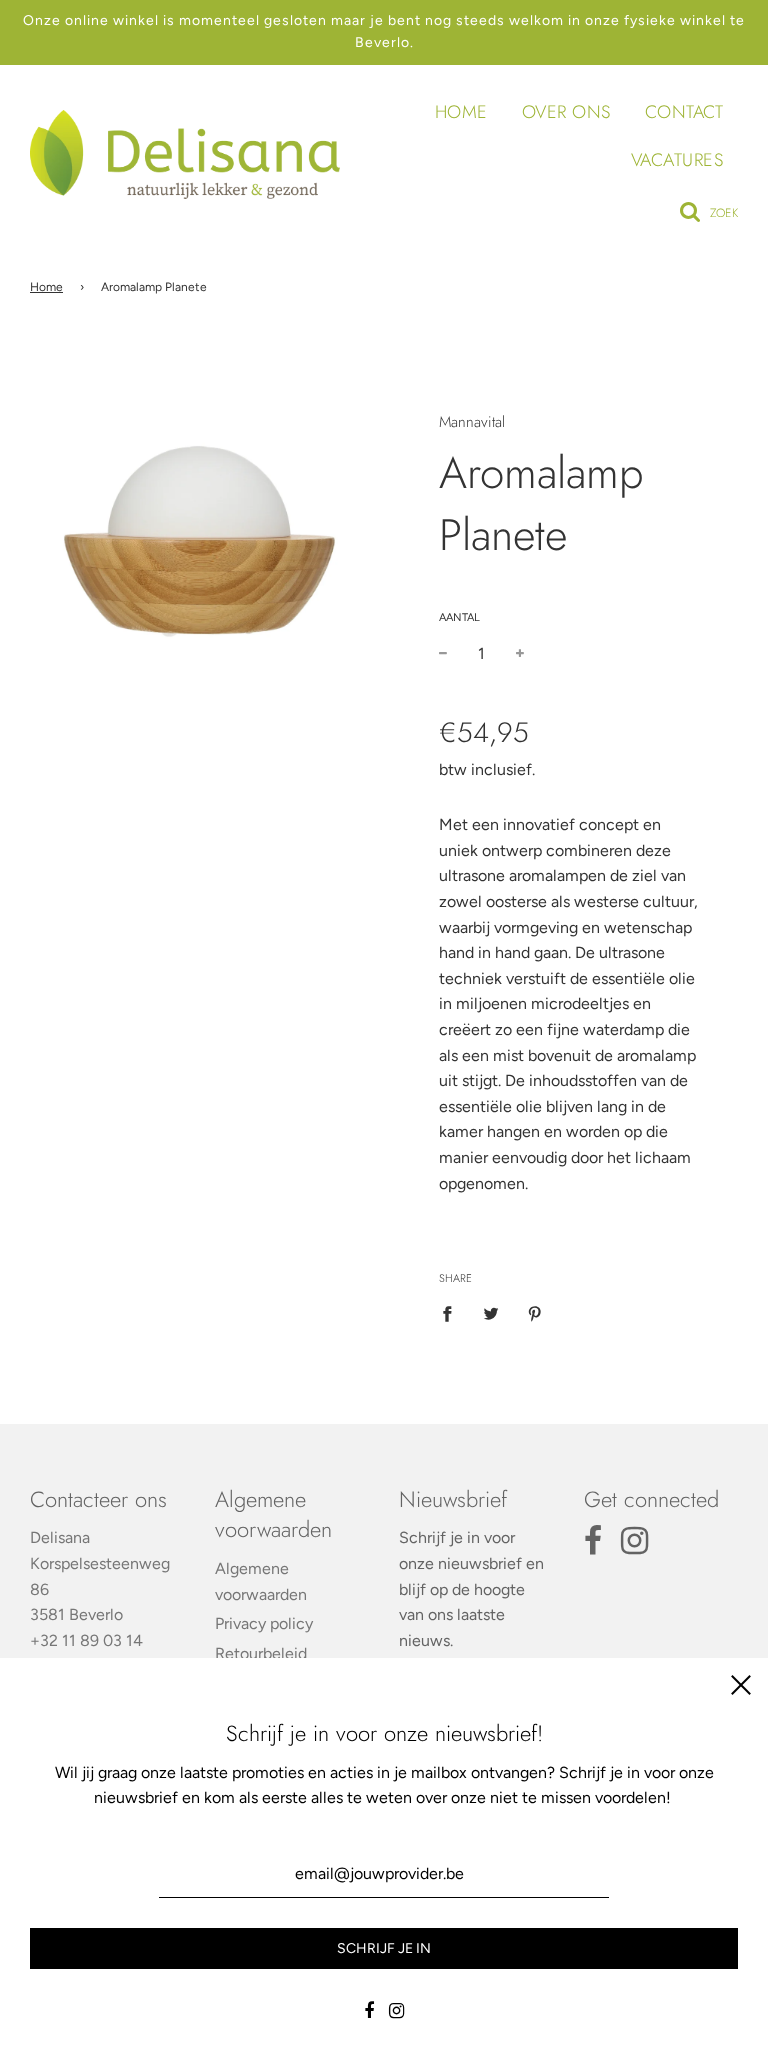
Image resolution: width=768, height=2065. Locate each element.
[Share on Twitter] (491, 1313)
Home (461, 112)
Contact (684, 112)
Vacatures (677, 160)
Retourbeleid (261, 1653)
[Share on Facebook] (453, 1313)
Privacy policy (264, 1623)
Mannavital (472, 422)
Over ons (566, 112)
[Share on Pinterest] (535, 1313)
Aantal (459, 617)
